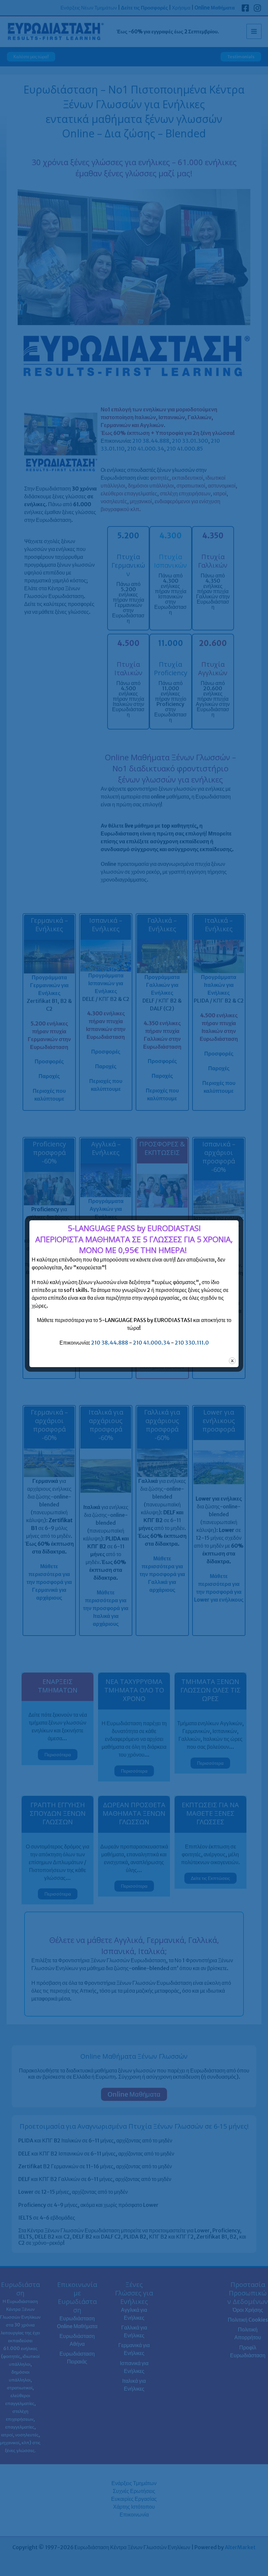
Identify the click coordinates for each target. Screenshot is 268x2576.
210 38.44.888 (110, 1343)
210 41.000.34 (151, 1343)
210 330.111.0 (192, 1343)
